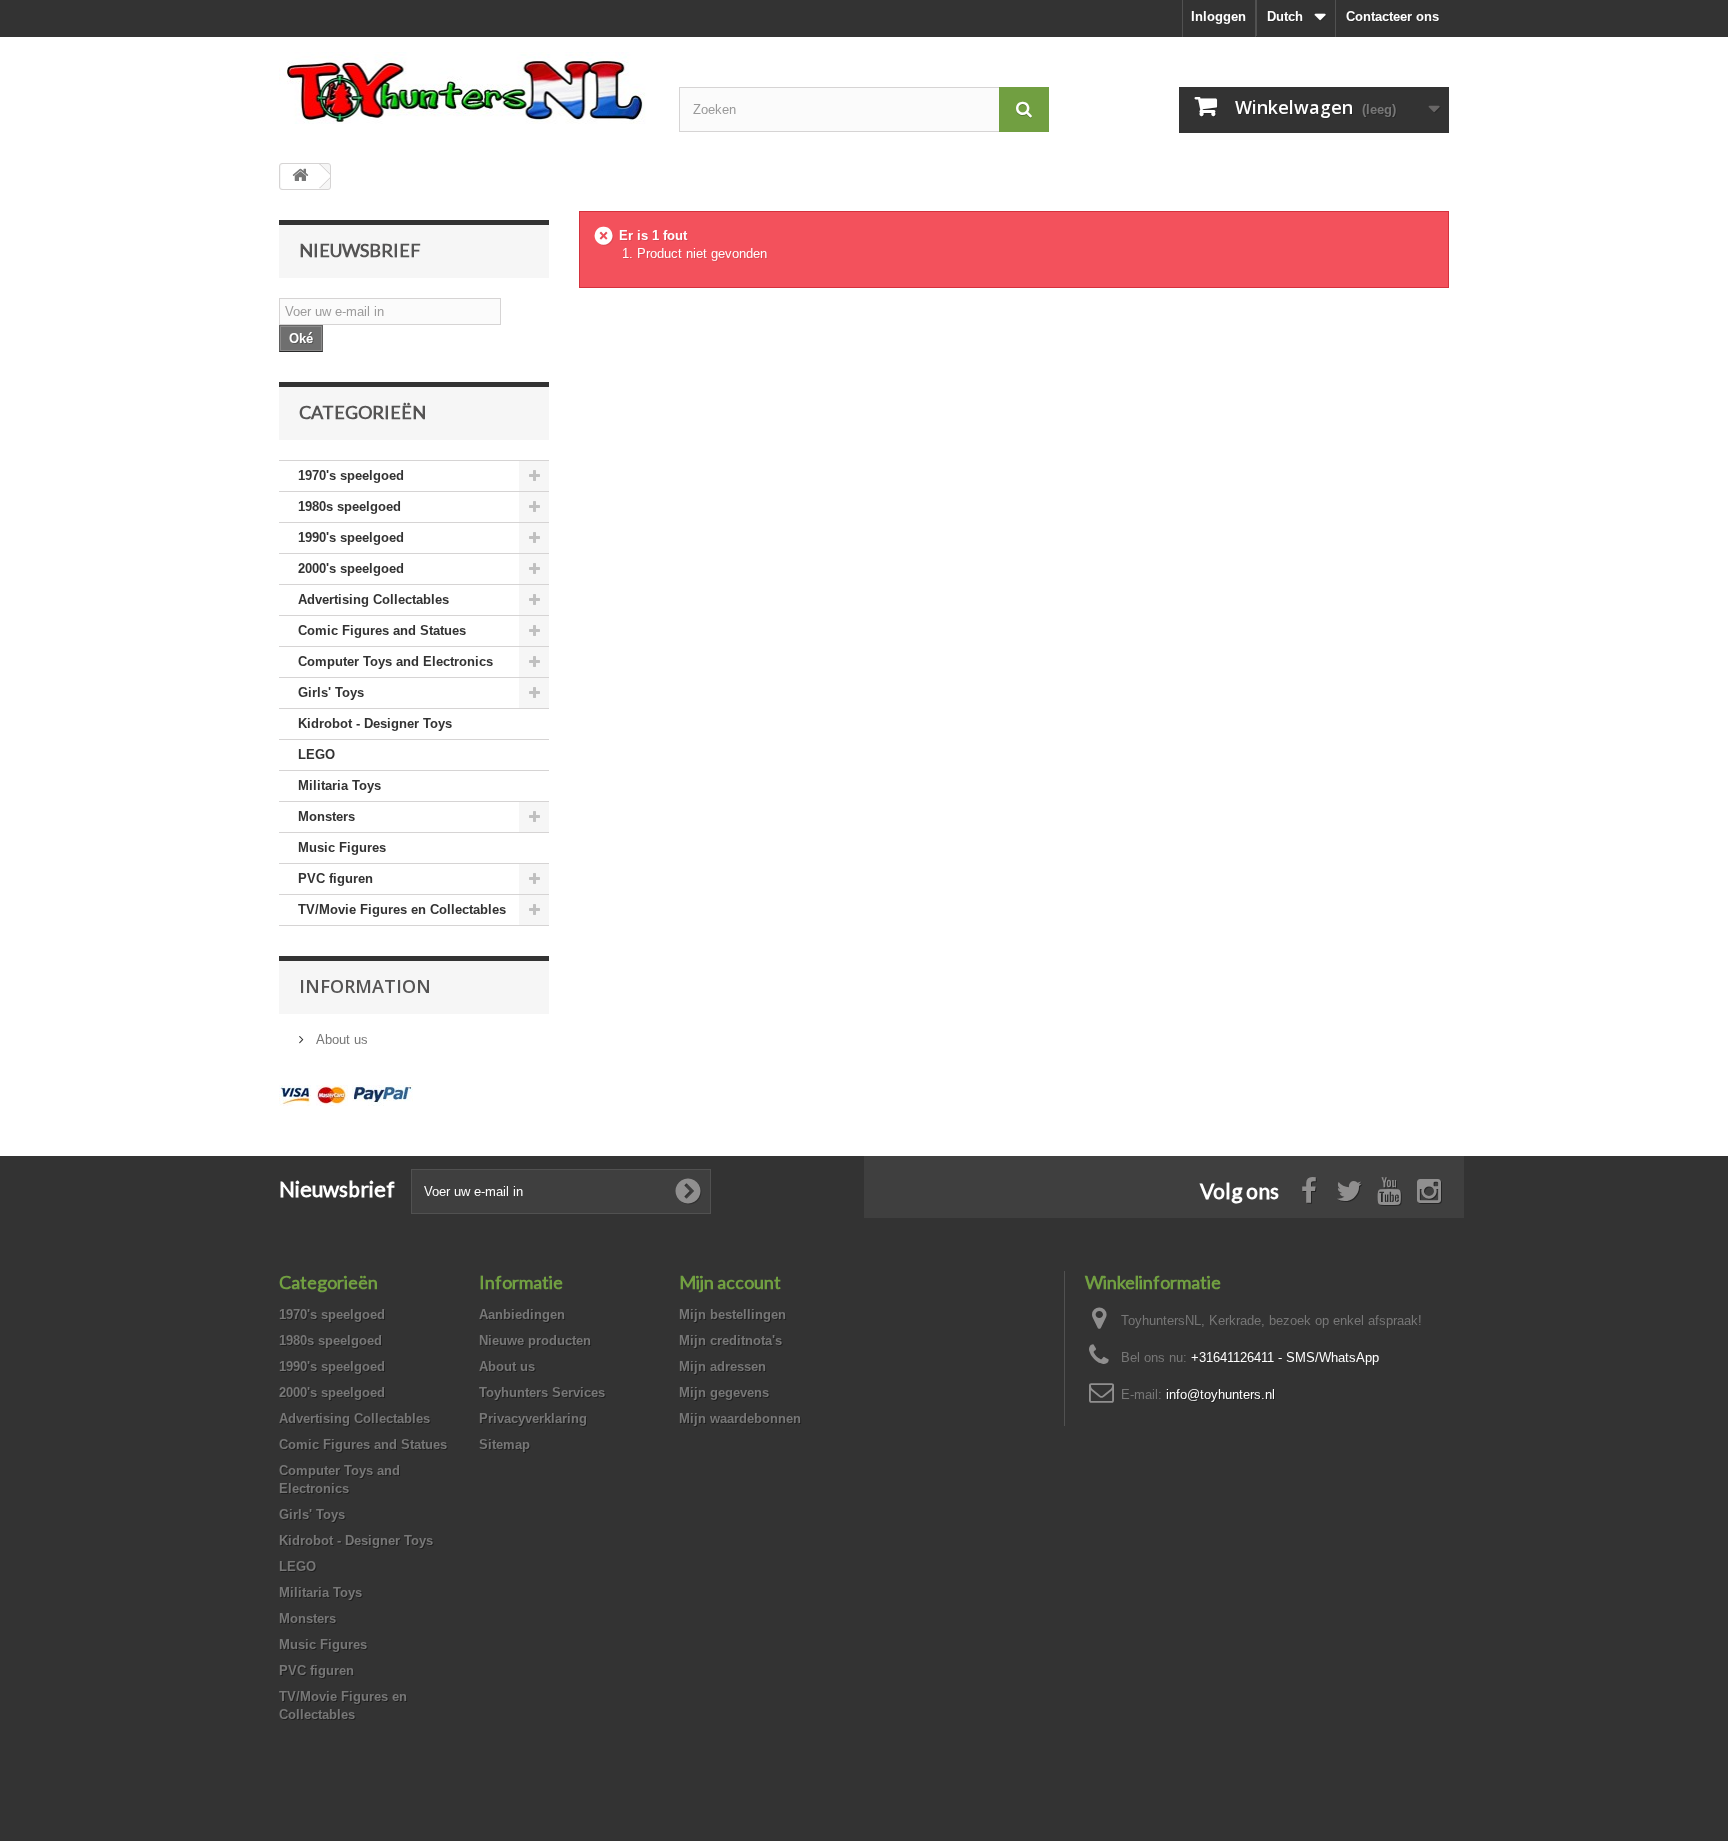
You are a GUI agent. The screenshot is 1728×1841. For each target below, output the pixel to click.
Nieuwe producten (535, 1340)
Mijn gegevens (724, 1392)
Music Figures (342, 847)
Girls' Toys (331, 692)
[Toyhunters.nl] (464, 88)
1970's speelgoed (351, 475)
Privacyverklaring (533, 1418)
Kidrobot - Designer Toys (375, 723)
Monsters (326, 816)
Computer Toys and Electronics (395, 661)
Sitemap (504, 1444)
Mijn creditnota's (730, 1340)
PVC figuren (335, 878)
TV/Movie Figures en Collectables (402, 909)
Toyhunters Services (542, 1392)
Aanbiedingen (522, 1314)
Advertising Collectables (373, 599)
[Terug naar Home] (300, 176)
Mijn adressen (722, 1366)
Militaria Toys (339, 785)
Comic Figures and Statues (382, 630)
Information (365, 986)
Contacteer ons (1392, 16)
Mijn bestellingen (732, 1314)
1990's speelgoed (351, 537)
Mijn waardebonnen (740, 1418)
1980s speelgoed (349, 506)
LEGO (316, 754)
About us (340, 1039)
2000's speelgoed (351, 568)
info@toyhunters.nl (1220, 1394)
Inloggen (1218, 16)
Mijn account (730, 1282)
